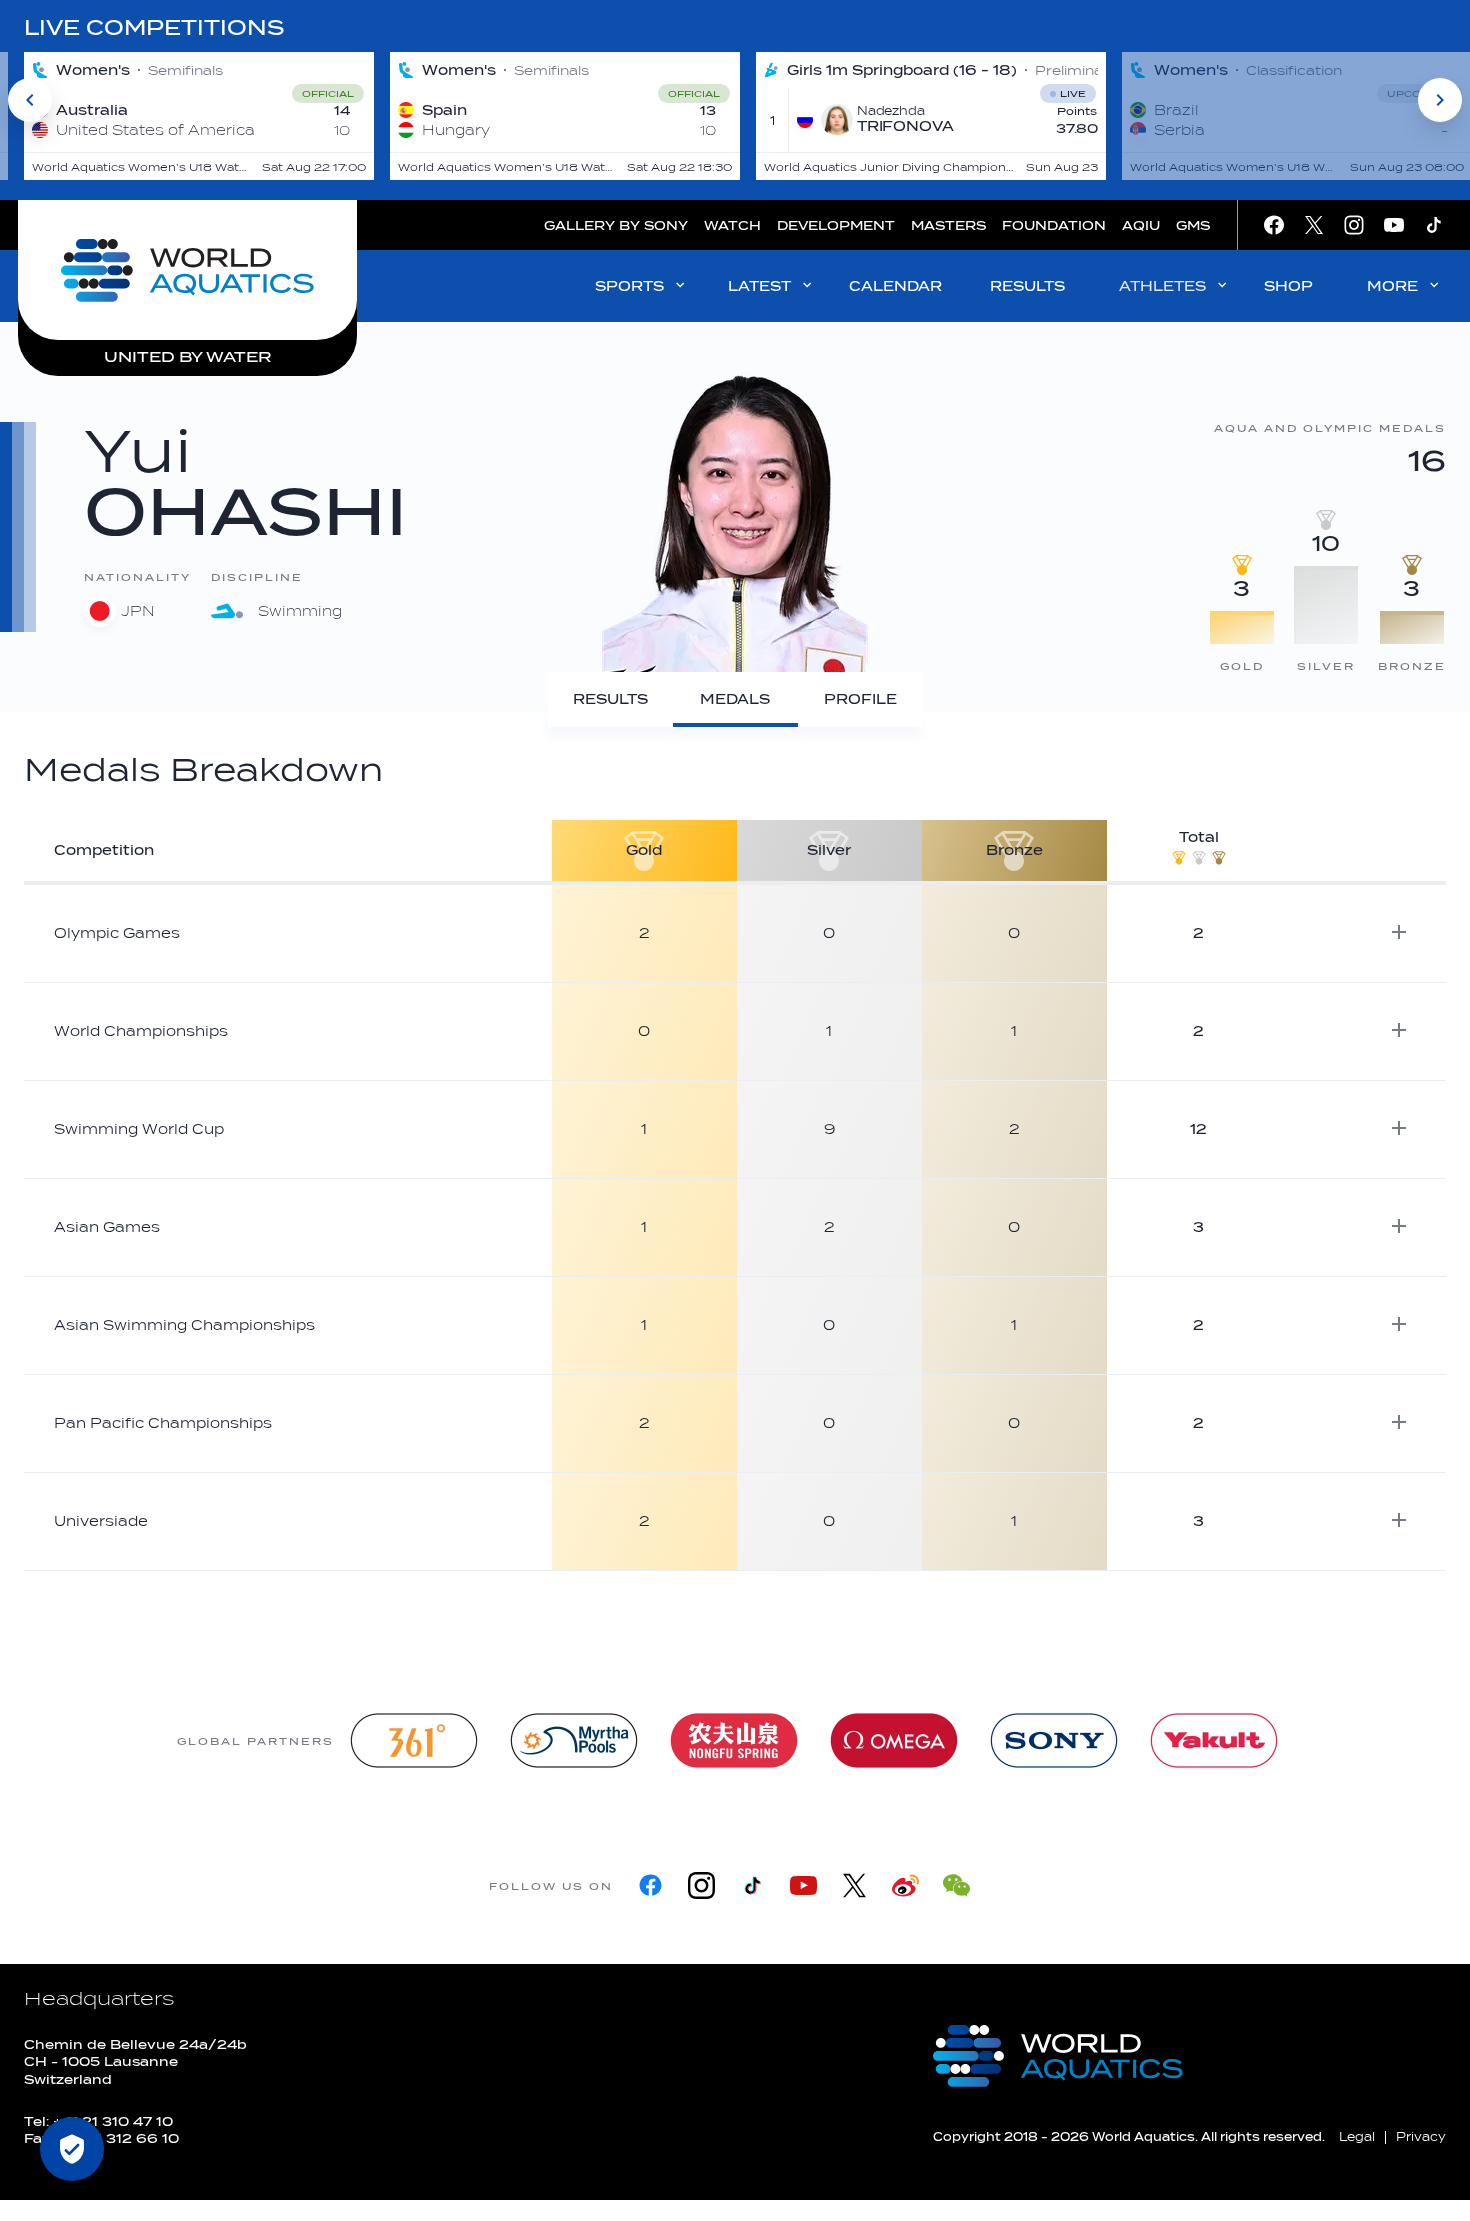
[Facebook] (650, 1885)
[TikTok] (752, 1885)
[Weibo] (905, 1885)
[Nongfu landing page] (734, 1740)
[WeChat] (956, 1885)
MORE (1392, 286)
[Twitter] (854, 1885)
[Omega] (894, 1740)
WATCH (732, 225)
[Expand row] (1399, 932)
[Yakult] (1214, 1740)
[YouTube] (803, 1885)
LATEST (759, 286)
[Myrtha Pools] (574, 1740)
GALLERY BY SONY (616, 225)
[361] (414, 1740)
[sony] (1054, 1740)
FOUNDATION (1054, 225)
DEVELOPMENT (836, 225)
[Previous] (30, 100)
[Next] (1440, 100)
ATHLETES (1162, 286)
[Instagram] (701, 1885)
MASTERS (948, 225)
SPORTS (629, 286)
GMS (1193, 225)
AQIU (1141, 225)
